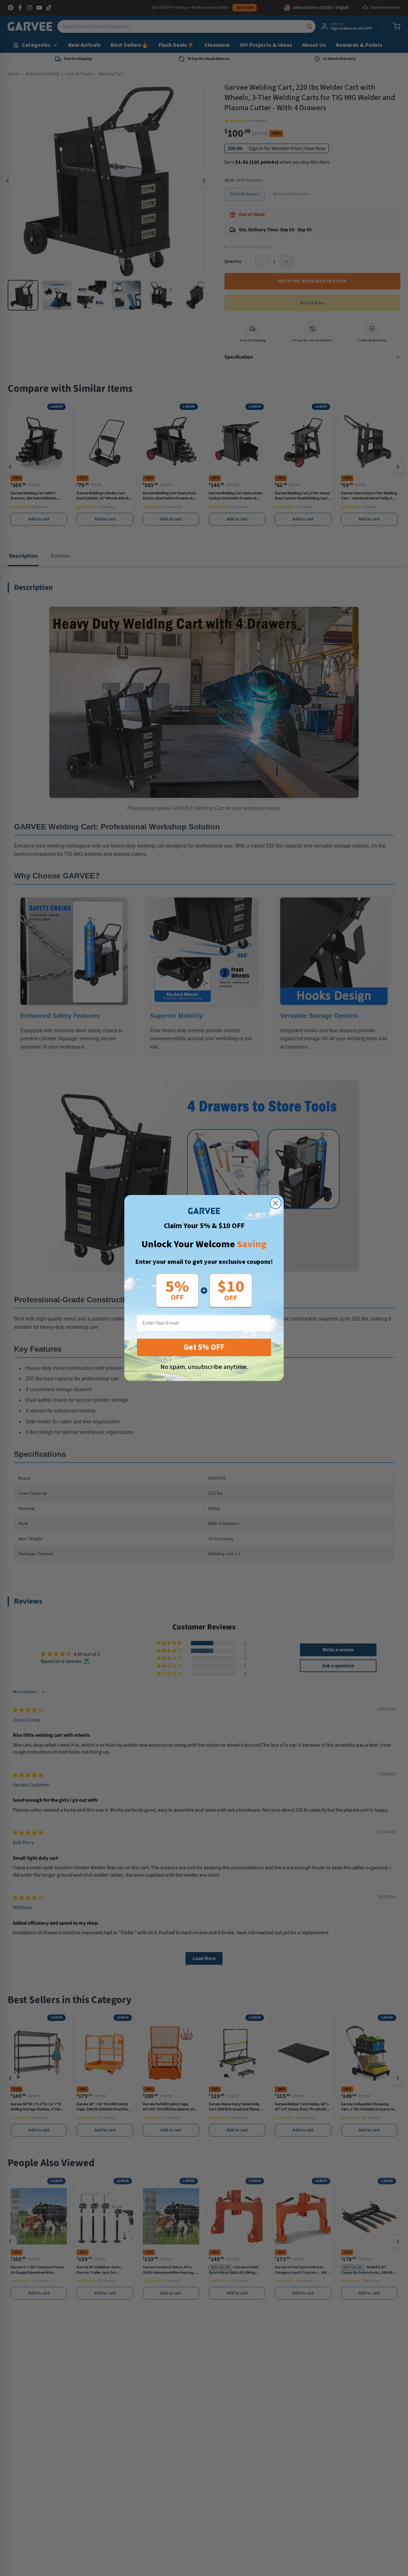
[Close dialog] (276, 1203)
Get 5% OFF (204, 1347)
